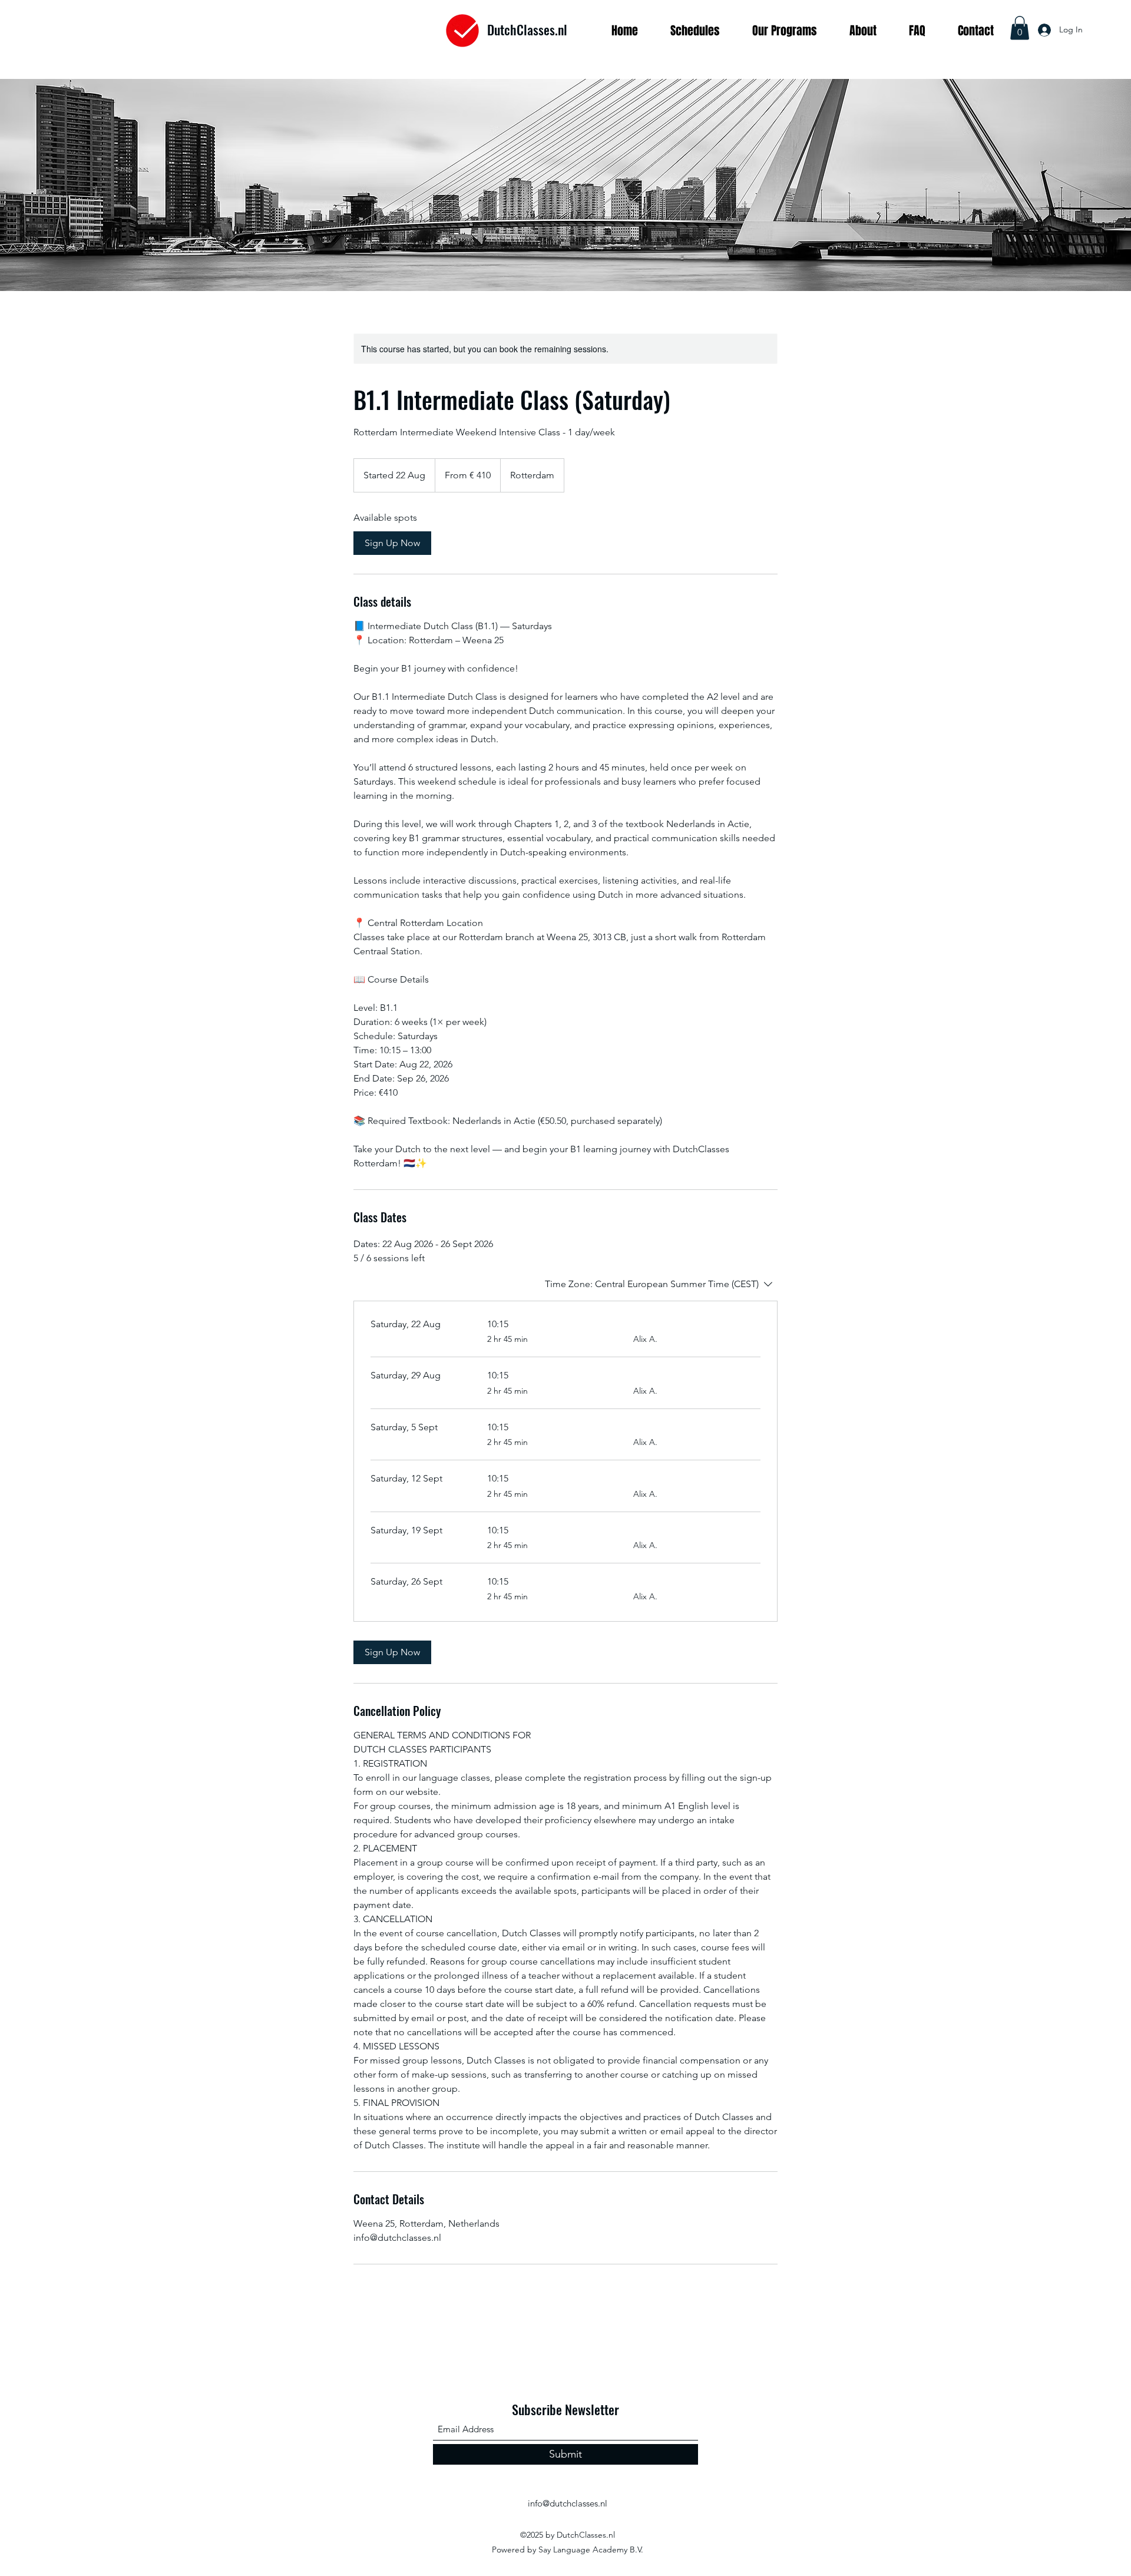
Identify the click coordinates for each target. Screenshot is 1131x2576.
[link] (392, 543)
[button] (1020, 28)
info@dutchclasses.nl (568, 2503)
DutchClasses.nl (527, 29)
